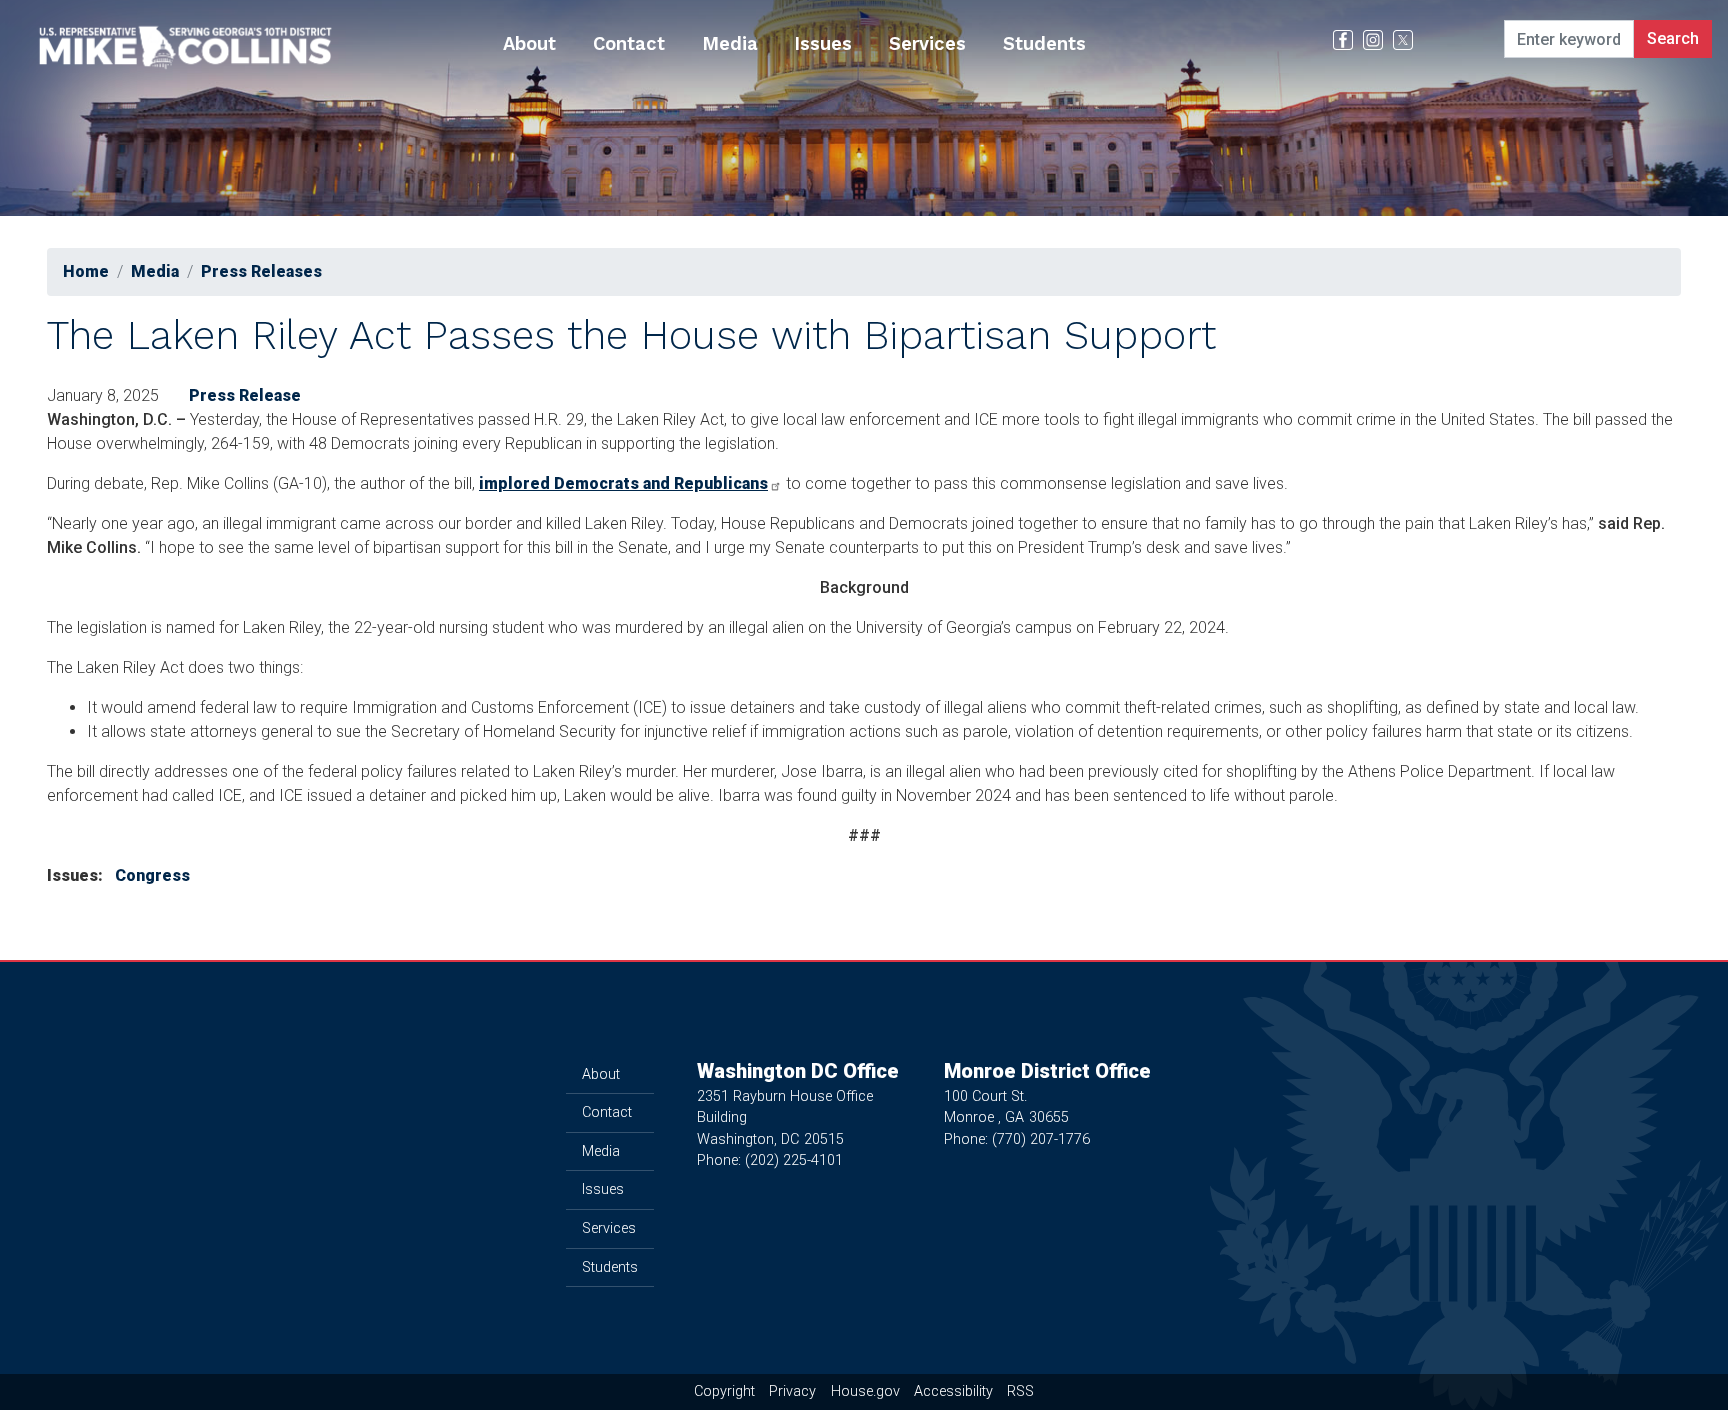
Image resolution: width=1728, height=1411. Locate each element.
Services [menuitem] (927, 43)
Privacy (792, 1391)
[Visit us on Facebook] (1348, 40)
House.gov (865, 1391)
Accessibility (953, 1391)
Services (609, 1228)
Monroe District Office (1047, 1071)
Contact (607, 1112)
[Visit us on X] (1408, 40)
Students (610, 1267)
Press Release (245, 395)
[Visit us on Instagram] (1378, 40)
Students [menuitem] (1044, 43)
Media (155, 271)
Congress (152, 875)
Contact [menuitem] (629, 43)
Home (86, 271)
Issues (603, 1189)
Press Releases (261, 271)
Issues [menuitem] (823, 43)
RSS (1020, 1391)
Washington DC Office (798, 1071)
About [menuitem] (529, 43)
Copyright (724, 1391)
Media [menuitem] (730, 43)
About (601, 1074)
